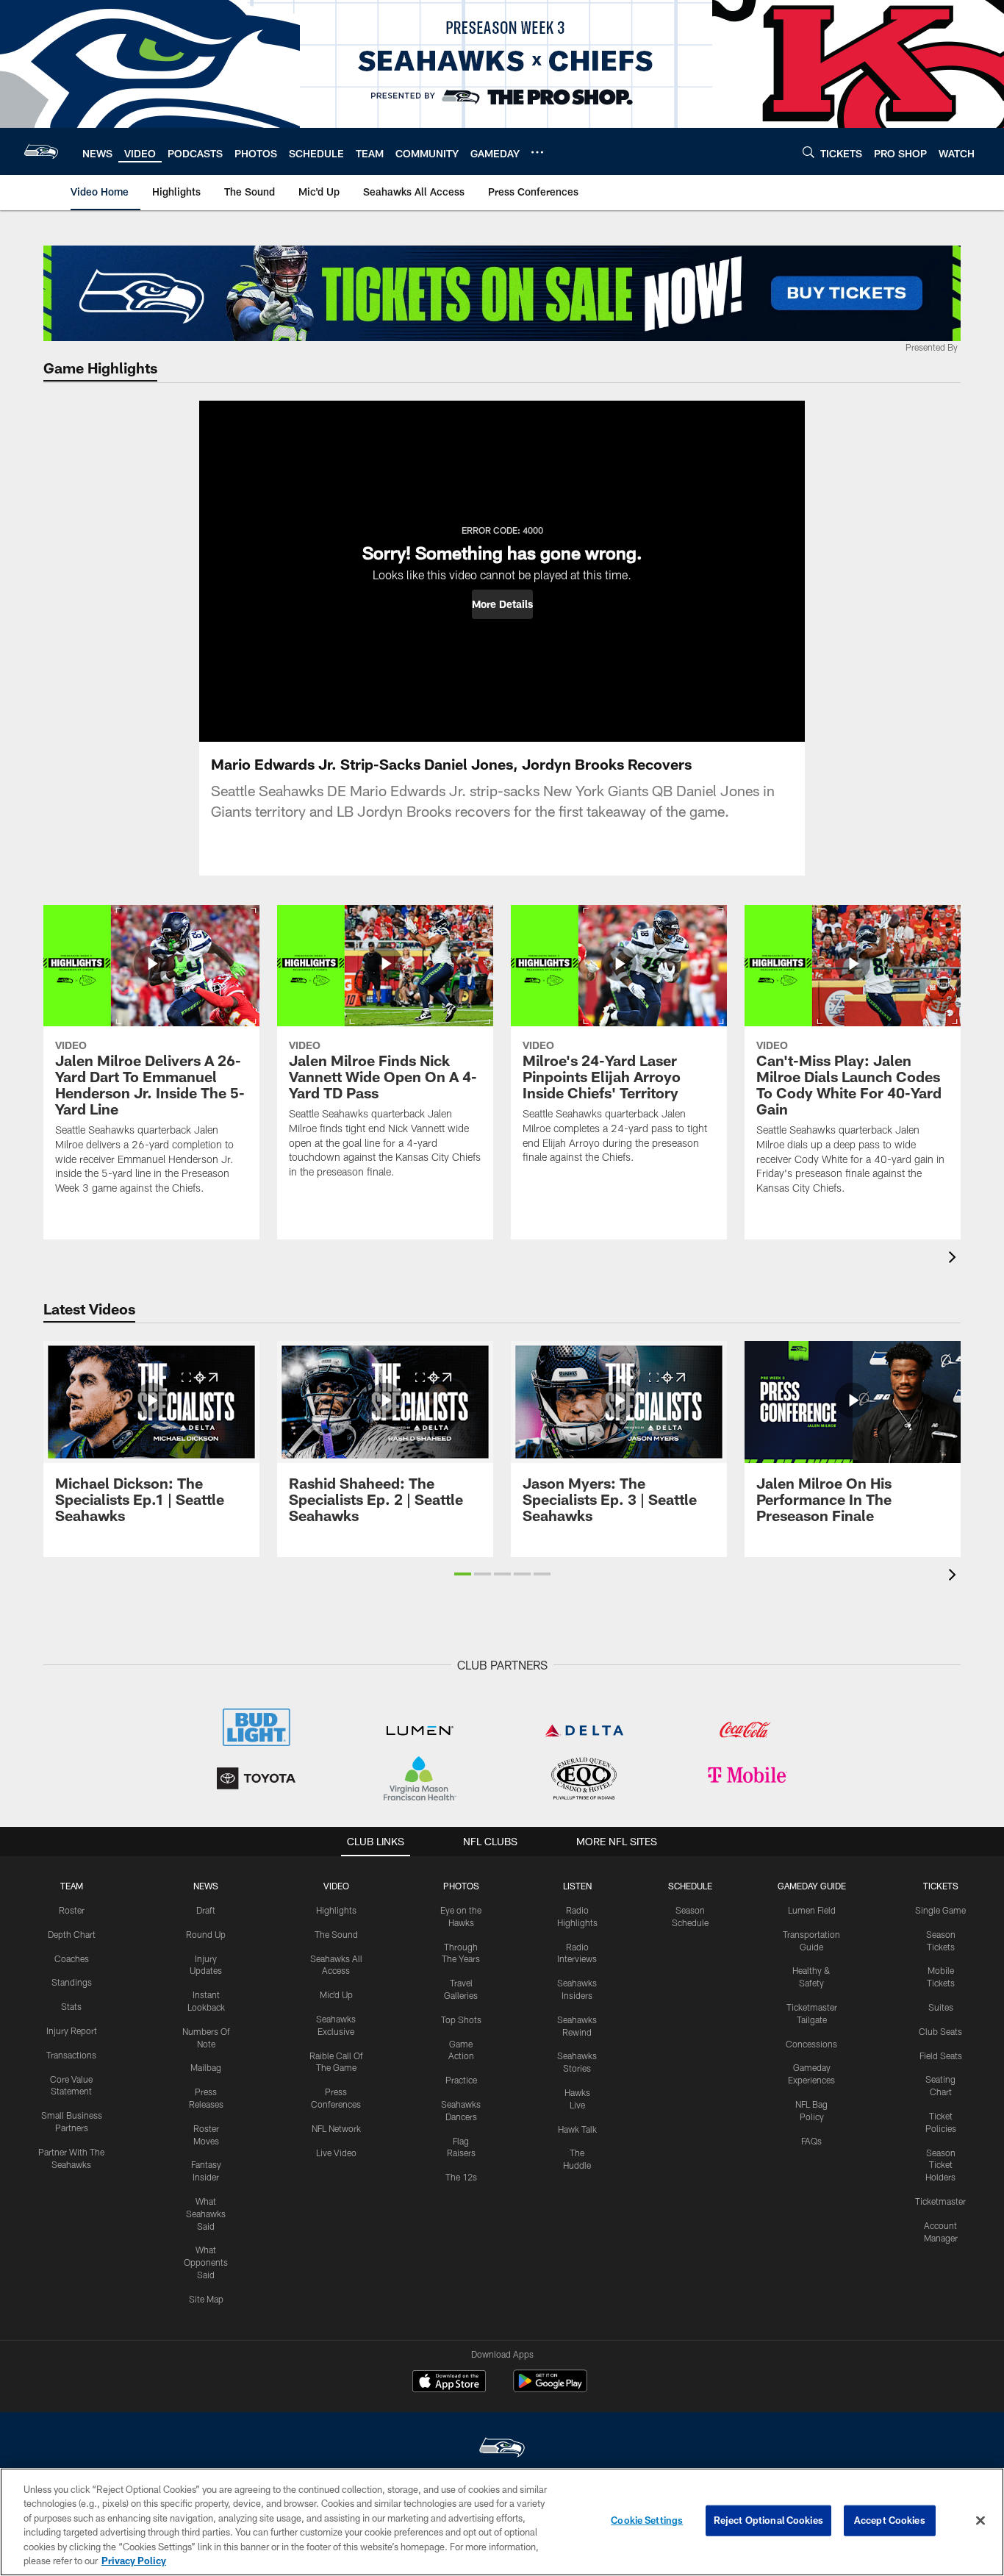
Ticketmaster (940, 2201)
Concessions (811, 2044)
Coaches (72, 1958)
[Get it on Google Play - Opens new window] (550, 2388)
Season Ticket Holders (940, 2165)
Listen (577, 1886)
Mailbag (206, 2067)
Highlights (336, 1910)
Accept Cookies (890, 2520)
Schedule (690, 1886)
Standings (72, 1982)
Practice (461, 2080)
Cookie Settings (647, 2520)
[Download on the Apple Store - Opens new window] (449, 2383)
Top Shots (461, 2019)
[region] (502, 2522)
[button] (502, 604)
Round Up (206, 1934)
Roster (72, 1910)
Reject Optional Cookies (768, 2520)
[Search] (808, 152)
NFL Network (336, 2128)
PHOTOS (461, 1886)
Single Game (940, 1910)
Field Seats (941, 2056)
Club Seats (940, 2031)
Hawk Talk (577, 2129)
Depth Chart (72, 1934)
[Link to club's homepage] (41, 151)
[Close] (980, 2521)
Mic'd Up (336, 1994)
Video (336, 1886)
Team (72, 1886)
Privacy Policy (134, 2561)
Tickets (941, 1886)
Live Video (336, 2153)
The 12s (461, 2177)
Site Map (206, 2299)
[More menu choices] (537, 152)
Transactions (71, 2055)
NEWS (206, 1886)
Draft (206, 1910)
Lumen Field (812, 1910)
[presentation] (955, 1259)
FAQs (811, 2141)
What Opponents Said (206, 2262)
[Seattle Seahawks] (502, 2449)
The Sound (336, 1934)
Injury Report (72, 2031)
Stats (71, 2006)
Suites (941, 2007)
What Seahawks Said (206, 2214)
